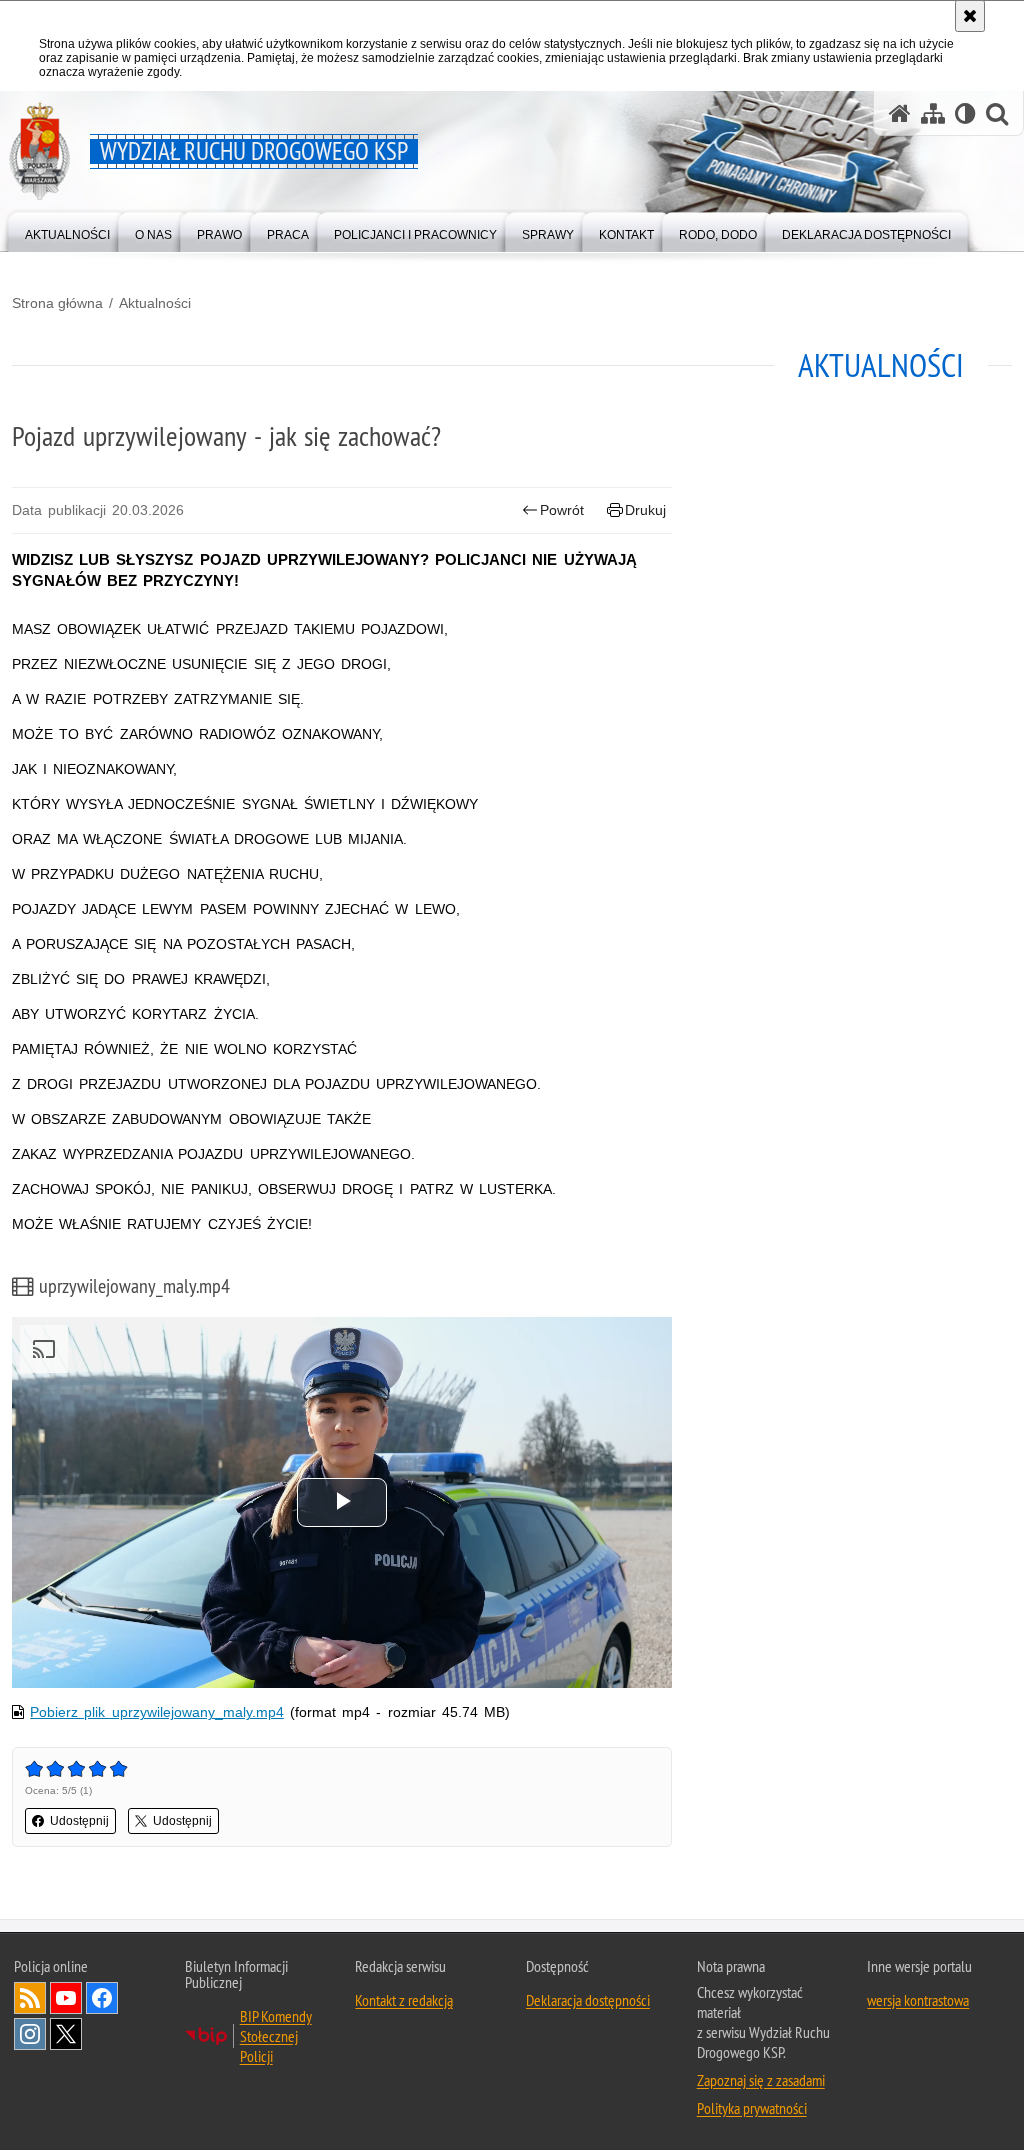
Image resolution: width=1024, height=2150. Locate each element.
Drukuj (645, 510)
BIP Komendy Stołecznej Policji (276, 2036)
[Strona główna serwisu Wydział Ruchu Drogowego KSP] (900, 113)
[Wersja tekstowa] (965, 113)
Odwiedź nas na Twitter (66, 2034)
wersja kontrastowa (918, 2000)
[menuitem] (67, 230)
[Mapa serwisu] (933, 113)
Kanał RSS (30, 1998)
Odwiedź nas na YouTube (66, 1998)
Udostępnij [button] (79, 1821)
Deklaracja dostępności (588, 2000)
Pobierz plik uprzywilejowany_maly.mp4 (156, 1712)
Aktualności (155, 303)
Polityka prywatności (752, 2108)
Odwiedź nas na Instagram (30, 2034)
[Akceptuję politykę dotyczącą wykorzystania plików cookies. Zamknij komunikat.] (970, 16)
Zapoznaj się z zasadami (761, 2080)
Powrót (562, 510)
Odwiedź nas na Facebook (102, 1998)
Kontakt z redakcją (404, 2000)
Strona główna (57, 303)
